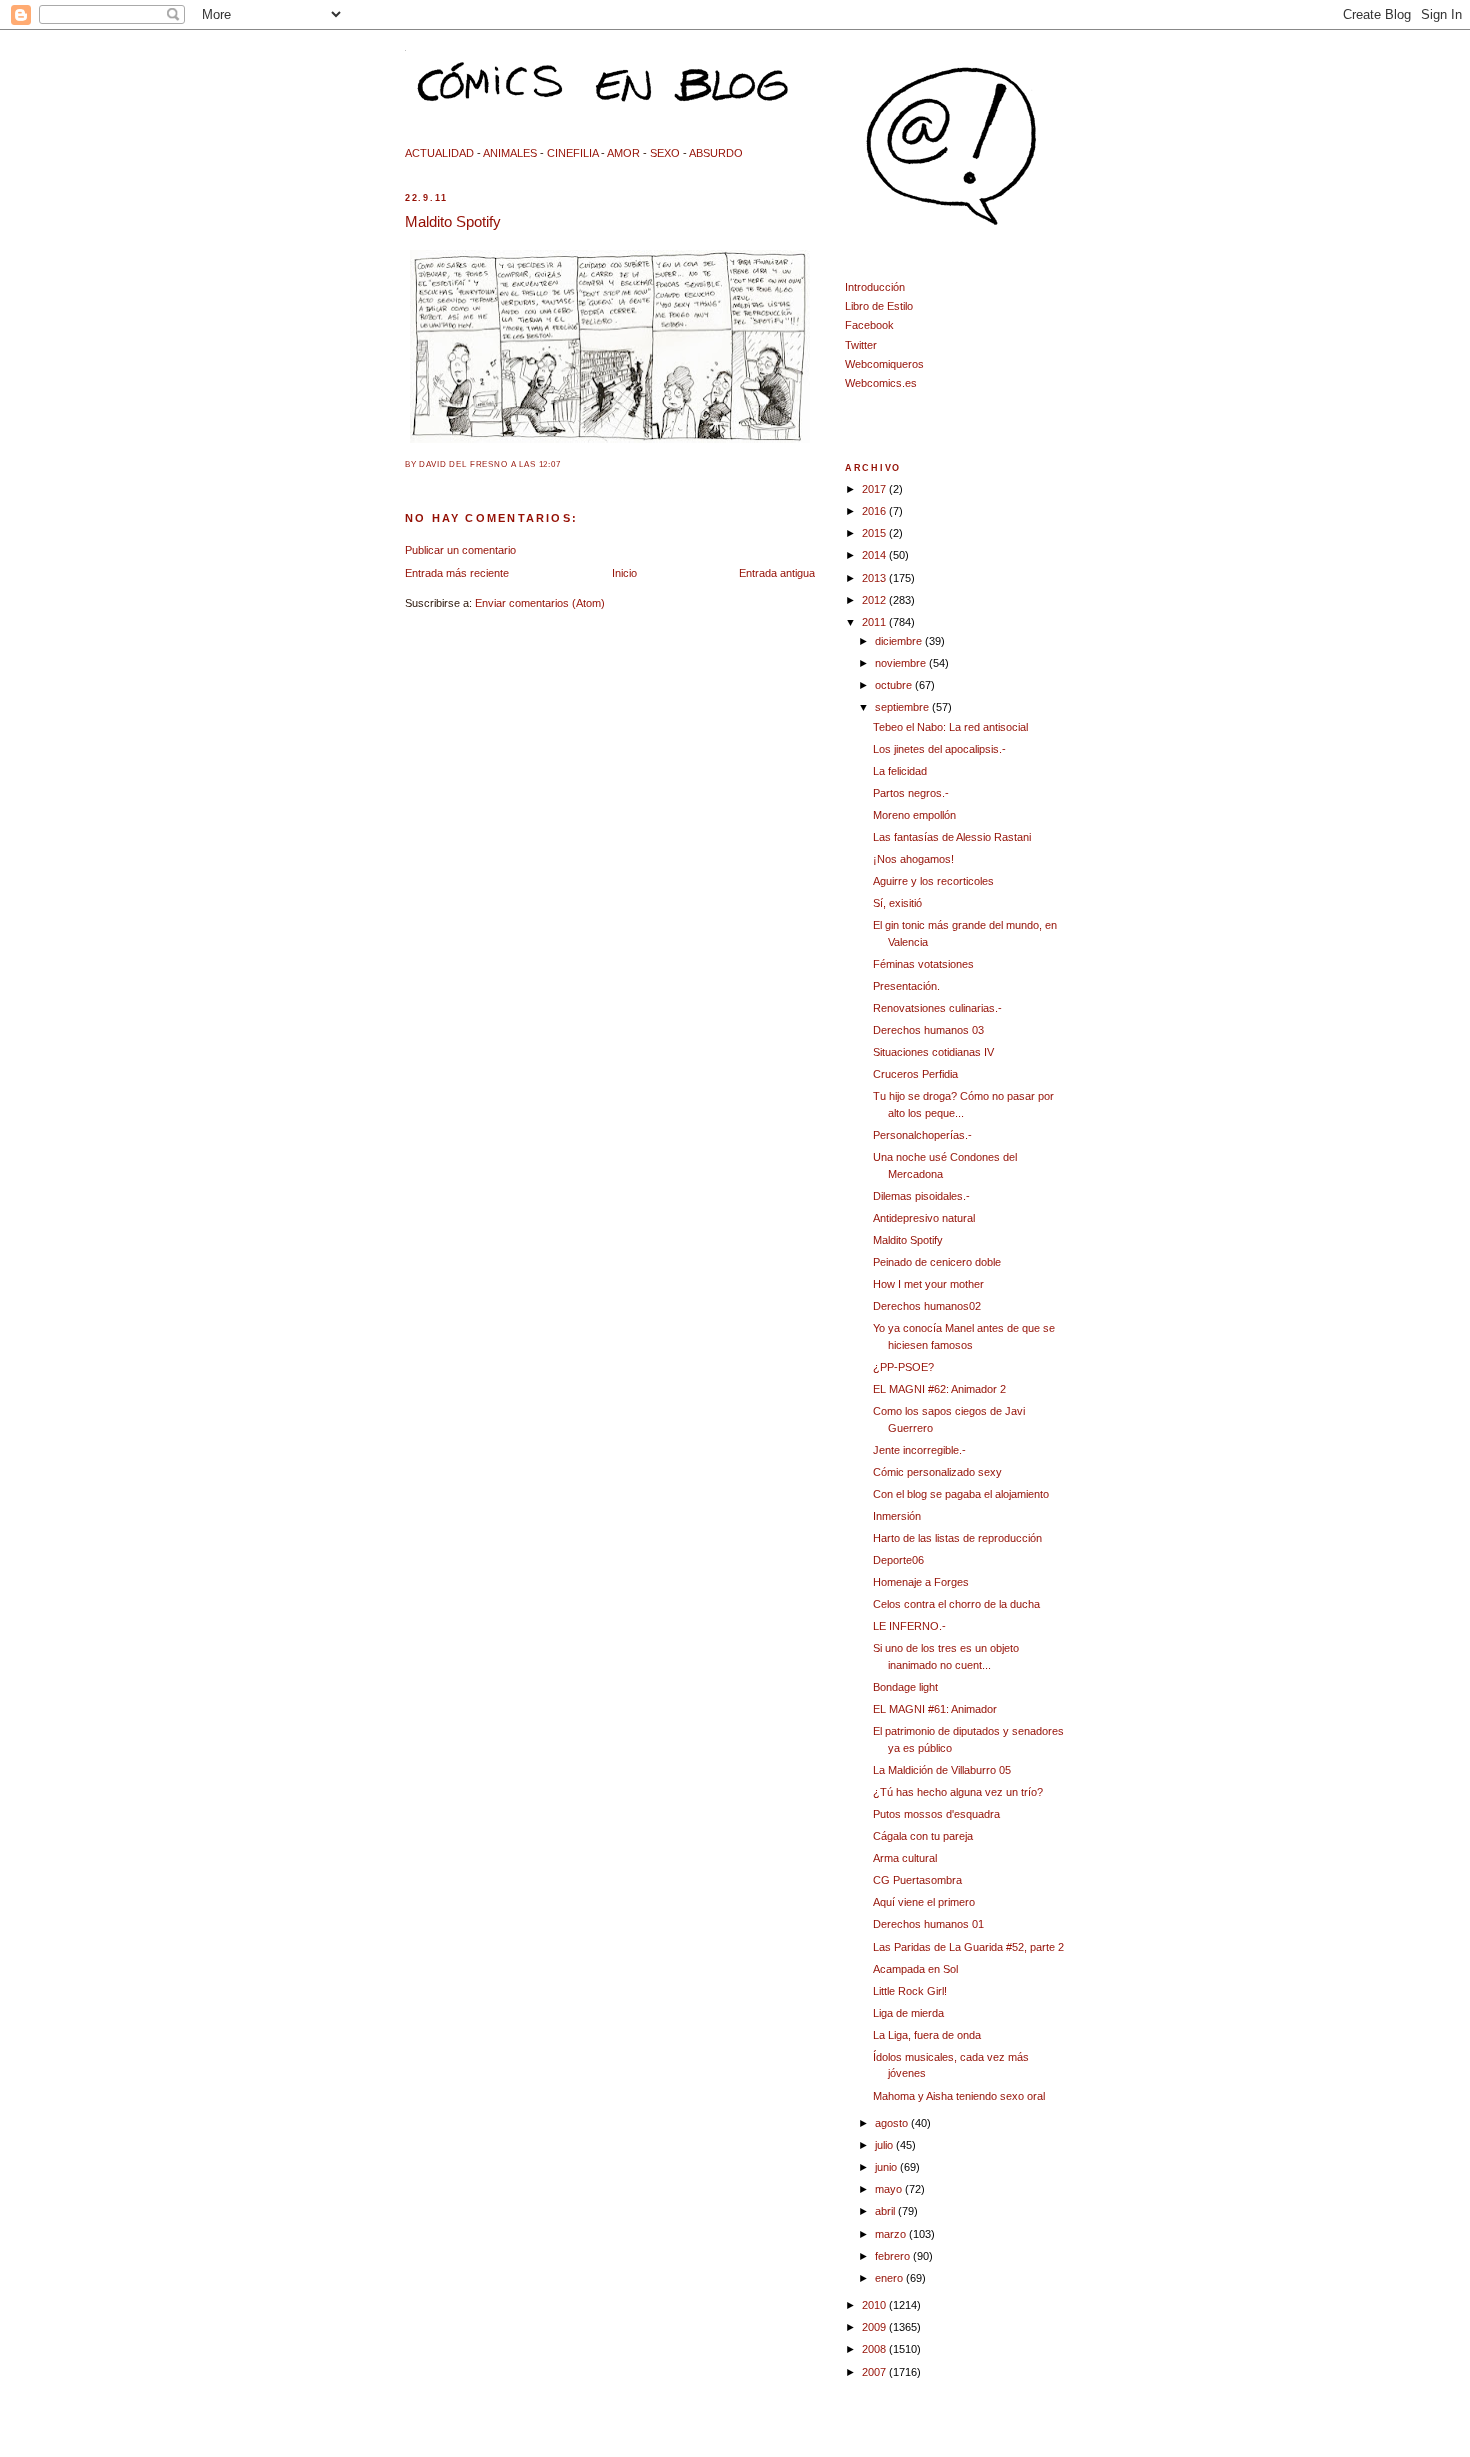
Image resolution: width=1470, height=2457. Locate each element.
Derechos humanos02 (927, 1306)
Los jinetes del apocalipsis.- (939, 749)
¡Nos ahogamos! (913, 859)
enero (890, 2278)
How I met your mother (928, 1284)
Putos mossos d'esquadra (936, 1814)
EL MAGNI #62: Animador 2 (939, 1389)
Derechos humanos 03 (928, 1030)
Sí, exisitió (897, 903)
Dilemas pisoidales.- (921, 1196)
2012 (875, 600)
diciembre (900, 641)
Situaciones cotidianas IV (933, 1052)
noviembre (902, 663)
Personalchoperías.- (922, 1135)
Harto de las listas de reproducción (957, 1538)
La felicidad (900, 771)
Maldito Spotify (453, 221)
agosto (893, 2123)
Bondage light (905, 1687)
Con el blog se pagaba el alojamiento (961, 1494)
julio (885, 2145)
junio (887, 2167)
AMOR (623, 153)
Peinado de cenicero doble (937, 1262)
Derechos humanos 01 (928, 1924)
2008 (875, 2349)
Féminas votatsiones (923, 964)
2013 (875, 578)
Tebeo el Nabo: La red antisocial (950, 727)
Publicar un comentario (460, 550)
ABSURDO (716, 153)
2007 (875, 2372)
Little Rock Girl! (910, 1991)
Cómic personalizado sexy (937, 1472)
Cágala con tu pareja (923, 1836)
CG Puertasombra (917, 1880)
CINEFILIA (572, 153)
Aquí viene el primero (924, 1902)
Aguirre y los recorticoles (933, 881)
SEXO (665, 153)
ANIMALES (510, 153)
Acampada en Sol (915, 1969)
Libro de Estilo (879, 306)
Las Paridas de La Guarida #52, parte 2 (968, 1947)
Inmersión (897, 1516)
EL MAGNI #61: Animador (935, 1709)
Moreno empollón (914, 815)
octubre (895, 685)
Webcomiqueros (884, 364)
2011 (875, 622)
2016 (875, 511)
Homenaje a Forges (921, 1582)
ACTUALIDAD (439, 153)
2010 (875, 2305)
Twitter (861, 345)
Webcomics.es (881, 383)
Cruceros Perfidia (915, 1074)
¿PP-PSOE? (903, 1367)
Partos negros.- (911, 793)
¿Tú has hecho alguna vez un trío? (958, 1792)
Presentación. (906, 986)
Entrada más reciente (457, 573)
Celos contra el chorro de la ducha (956, 1604)
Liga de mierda (908, 2013)
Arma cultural (905, 1858)
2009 (875, 2327)
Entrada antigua (777, 573)
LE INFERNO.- (909, 1626)
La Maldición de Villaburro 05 (942, 1770)
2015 (875, 533)
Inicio (624, 573)
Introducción (875, 287)
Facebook (869, 325)
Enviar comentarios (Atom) (540, 603)
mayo (890, 2189)
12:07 (550, 464)
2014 (875, 555)
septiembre (903, 707)
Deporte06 (898, 1560)
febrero (894, 2256)
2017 (875, 489)
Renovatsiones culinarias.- (937, 1008)
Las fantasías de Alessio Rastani (952, 837)
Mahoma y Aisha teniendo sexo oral (959, 2096)
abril (886, 2211)
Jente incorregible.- (919, 1450)
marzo (892, 2234)
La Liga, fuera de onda (927, 2035)
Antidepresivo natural (924, 1218)
